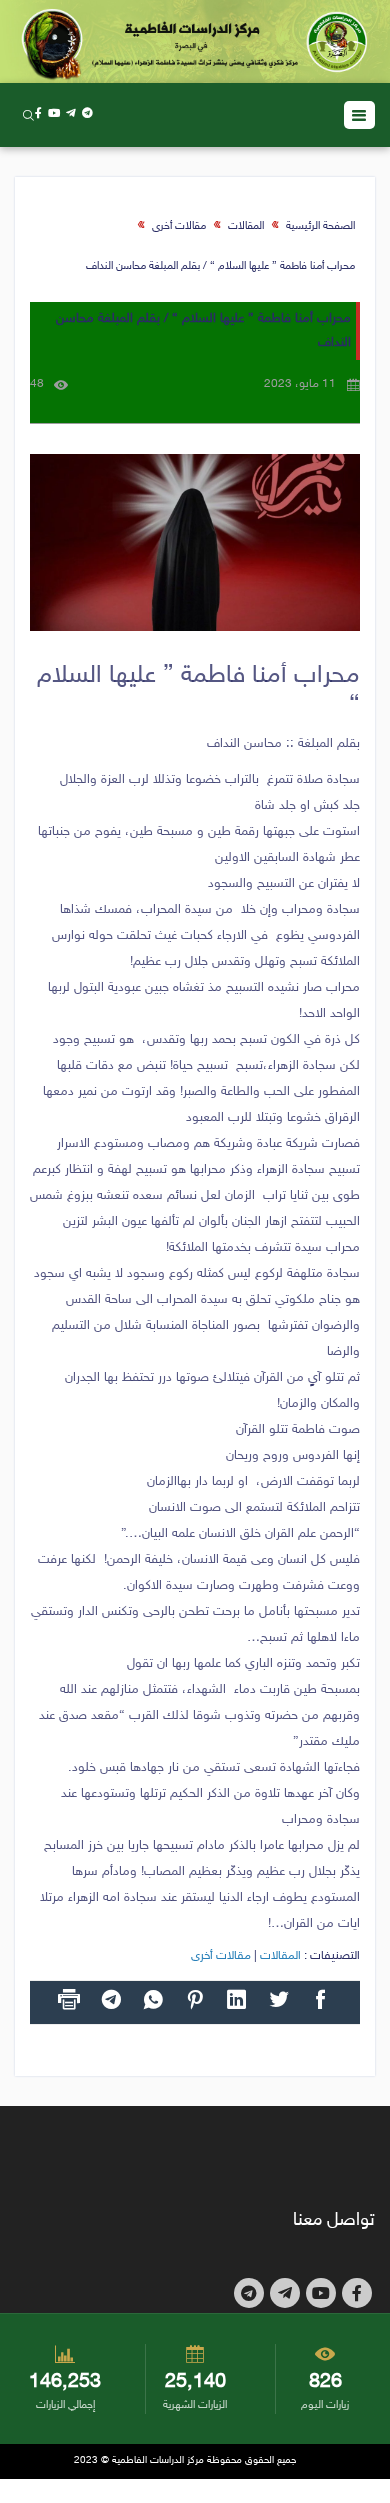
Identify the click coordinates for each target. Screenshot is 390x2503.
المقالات (246, 226)
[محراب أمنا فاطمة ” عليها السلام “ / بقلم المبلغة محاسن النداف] (195, 542)
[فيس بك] (38, 114)
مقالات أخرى (179, 226)
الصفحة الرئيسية (320, 226)
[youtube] (54, 114)
